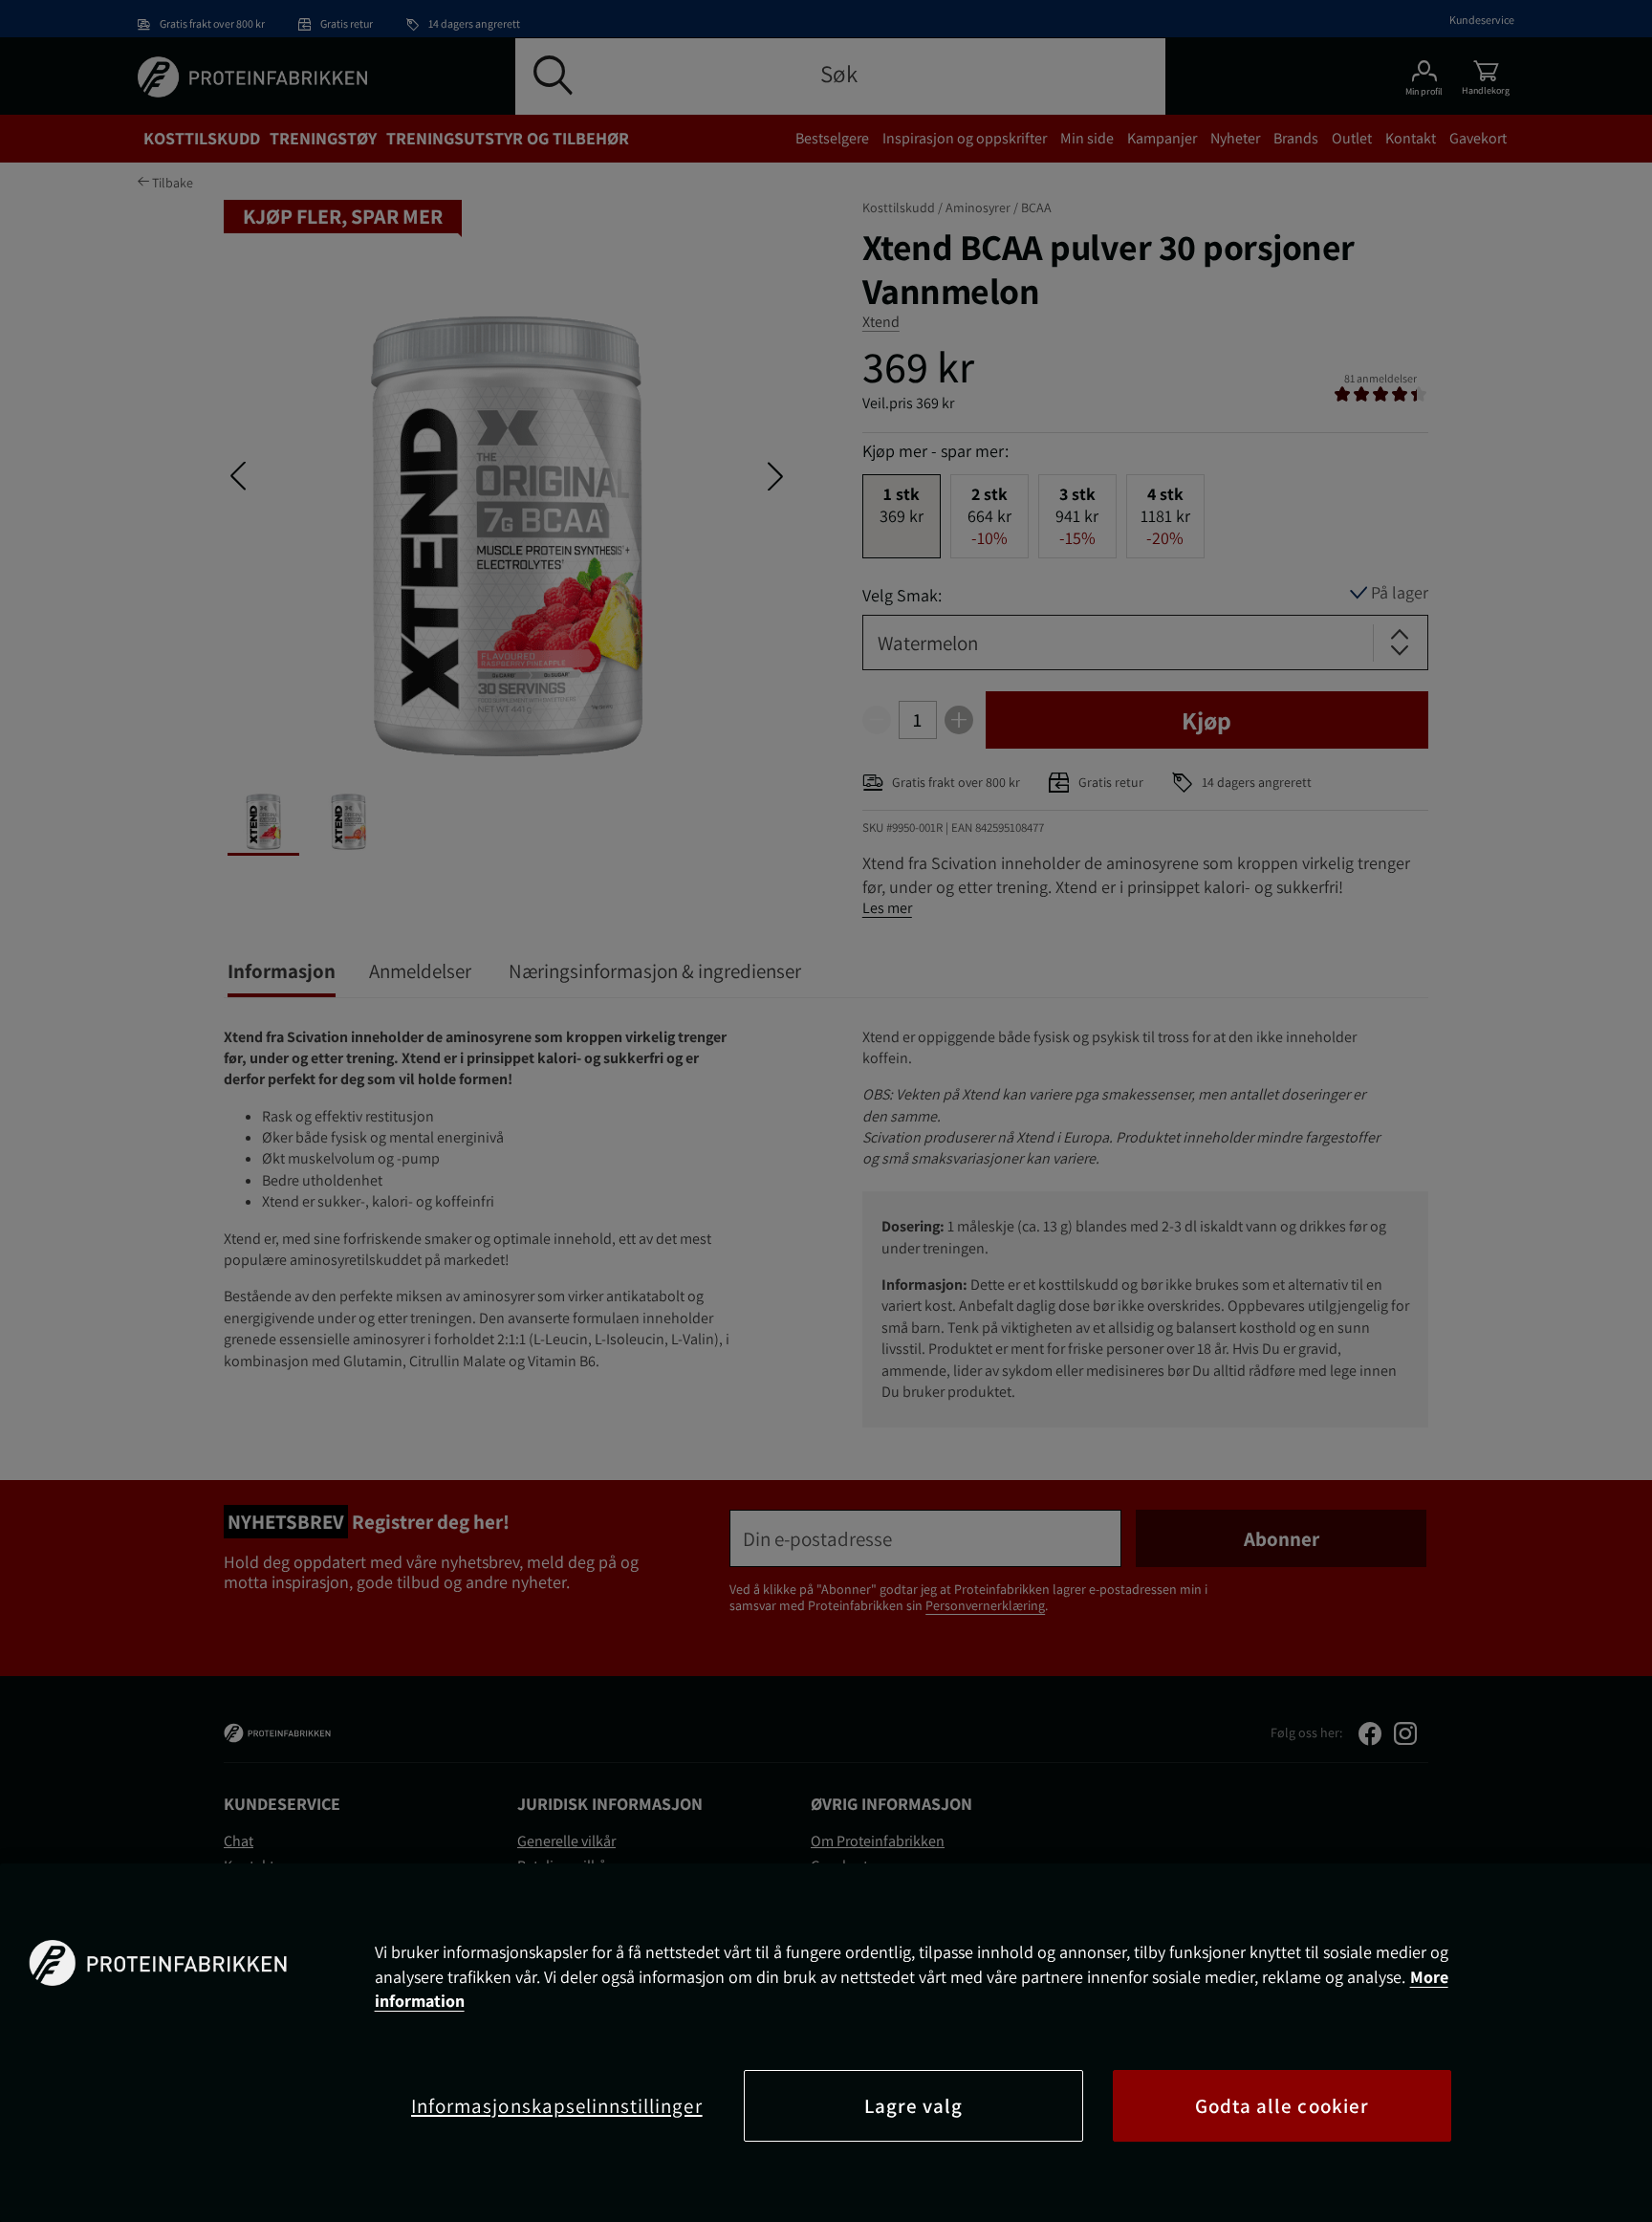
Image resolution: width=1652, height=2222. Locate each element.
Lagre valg (914, 2106)
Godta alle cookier (1282, 2106)
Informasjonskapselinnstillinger (557, 2106)
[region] (826, 2043)
